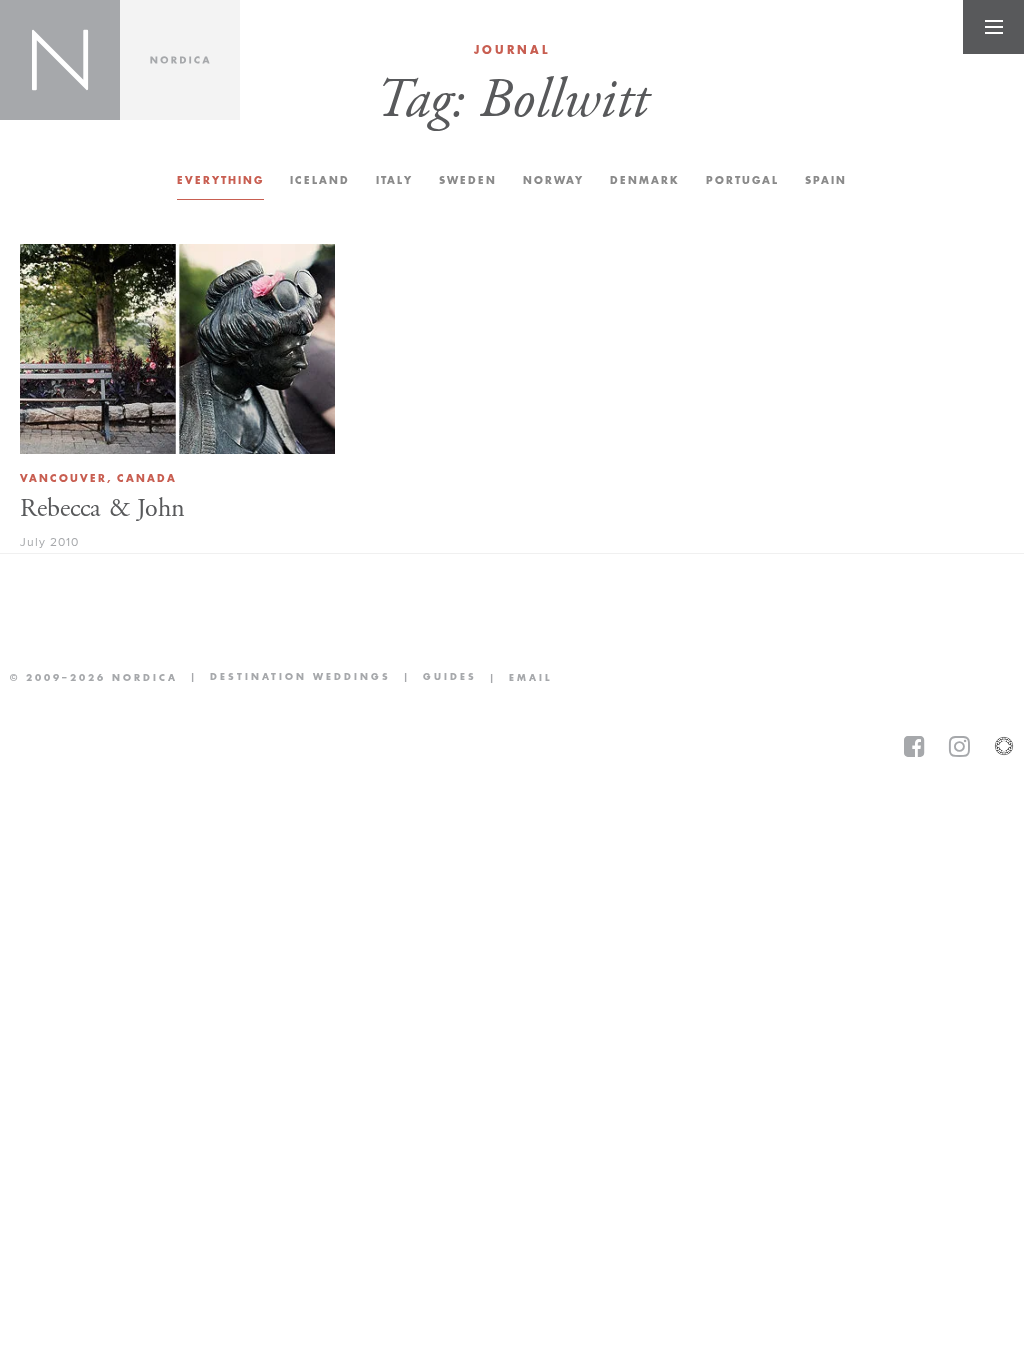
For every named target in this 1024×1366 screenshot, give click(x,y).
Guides (434, 678)
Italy (394, 180)
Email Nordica (514, 678)
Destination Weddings (284, 678)
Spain (826, 180)
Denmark (645, 180)
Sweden (468, 180)
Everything (220, 180)
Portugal (742, 180)
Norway (553, 180)
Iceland (320, 180)
